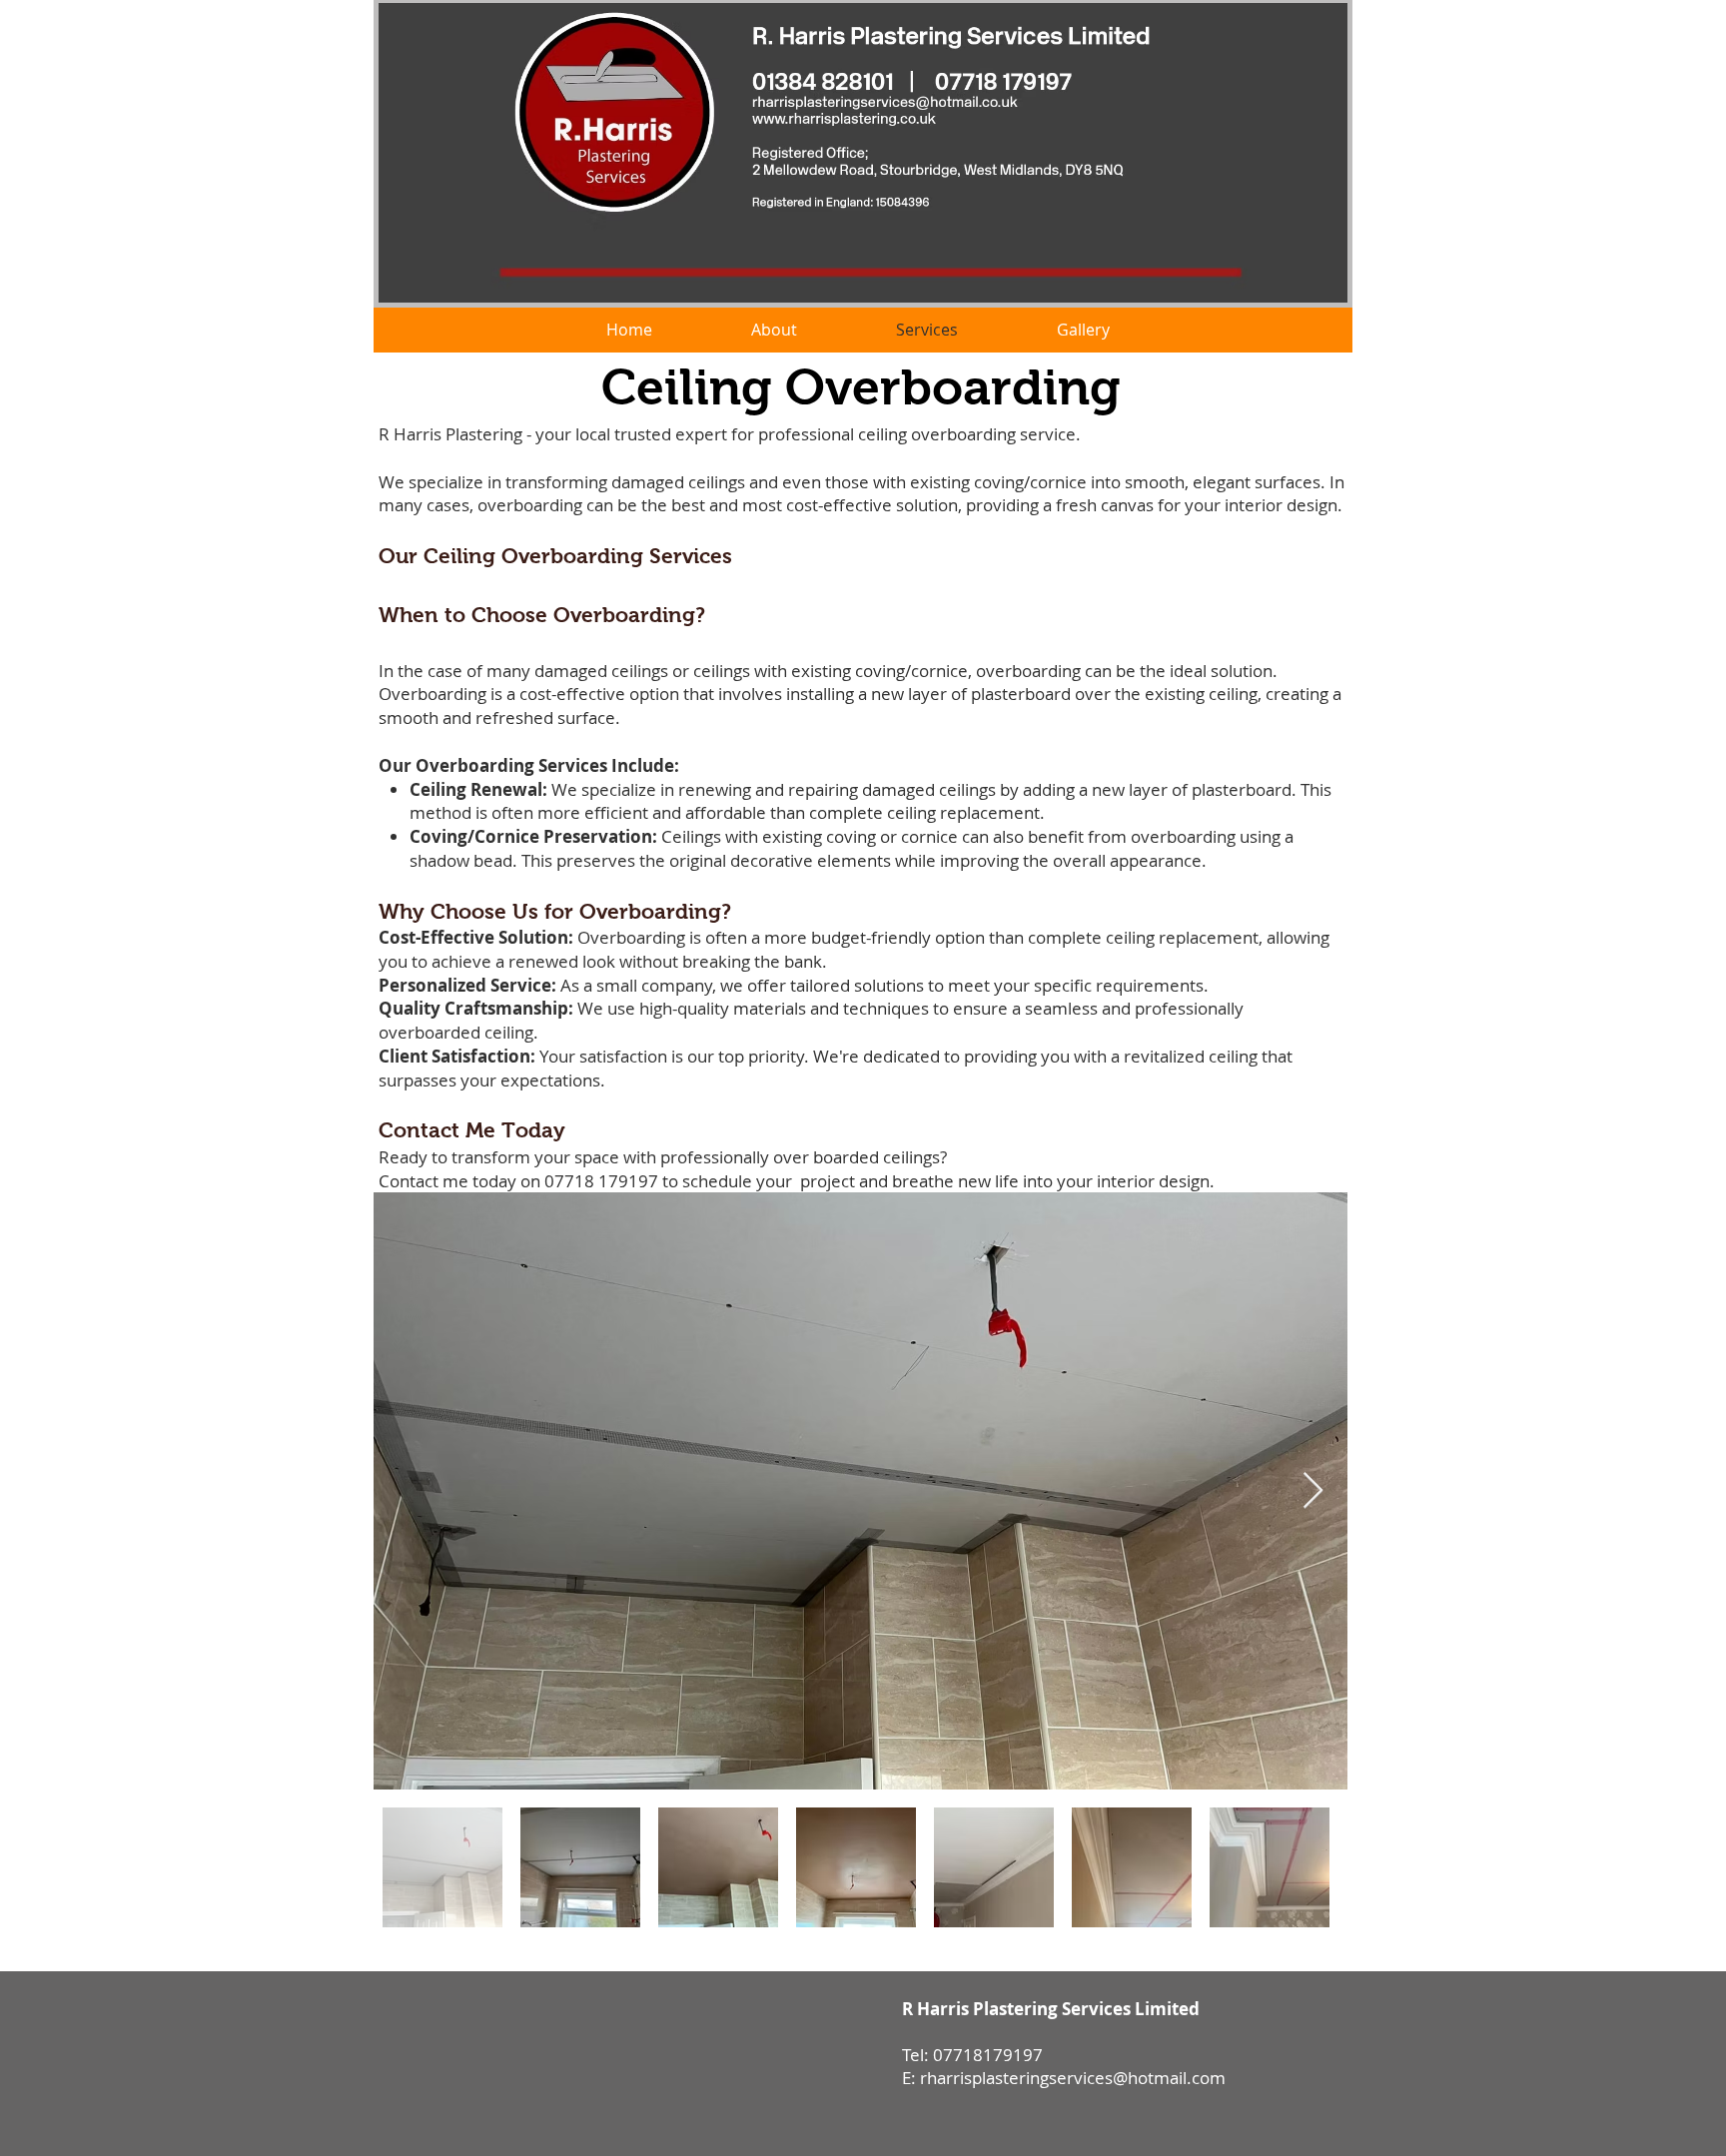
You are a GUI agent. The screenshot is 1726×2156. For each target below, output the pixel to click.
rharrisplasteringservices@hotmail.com (1073, 2078)
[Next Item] (1313, 1491)
